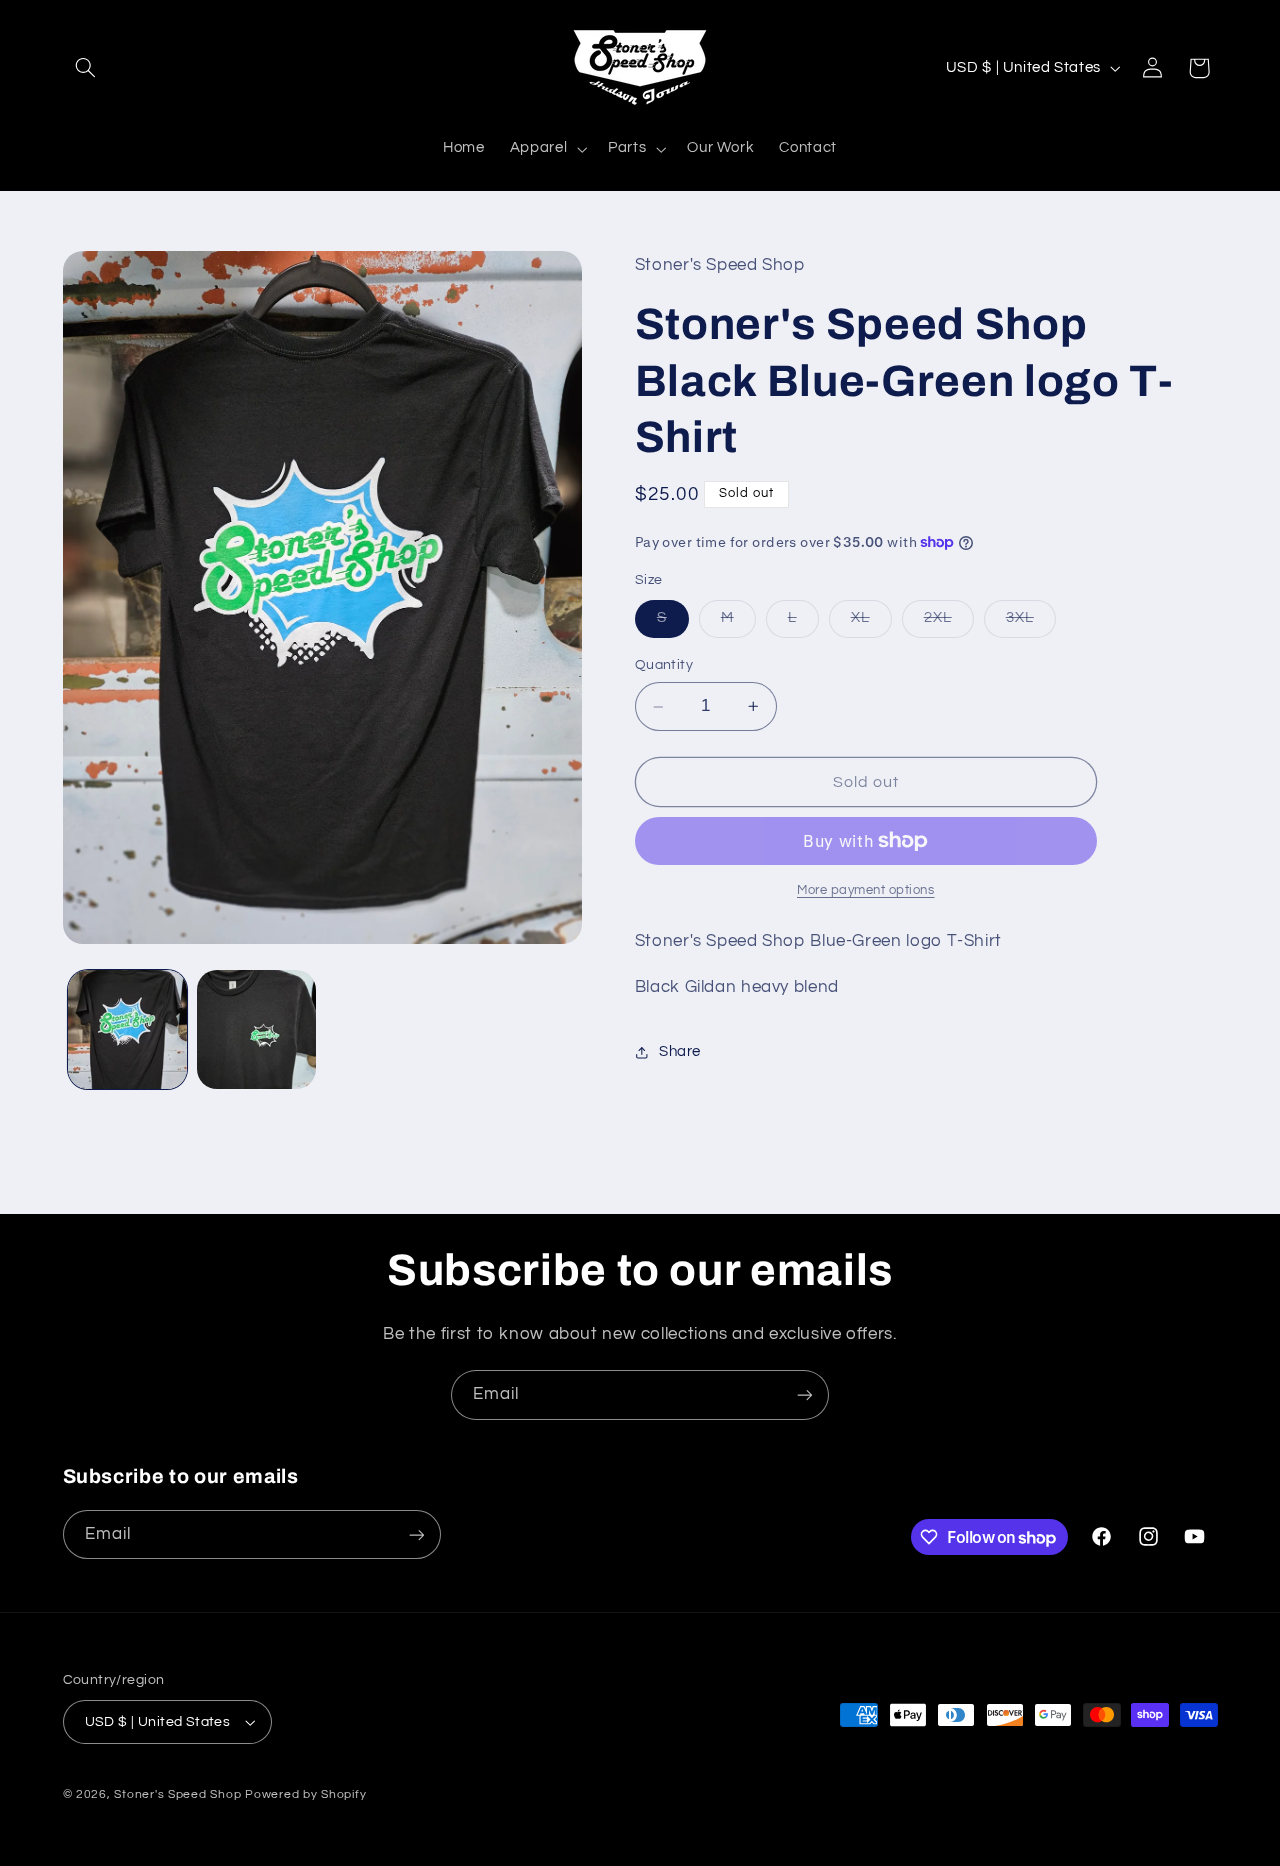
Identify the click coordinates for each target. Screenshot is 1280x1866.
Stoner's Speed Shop (177, 1794)
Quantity (664, 666)
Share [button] (680, 1052)
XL (871, 624)
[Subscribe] (805, 1394)
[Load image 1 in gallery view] (127, 1029)
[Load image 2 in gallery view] (256, 1029)
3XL (1031, 624)
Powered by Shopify (305, 1794)
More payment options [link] (866, 890)
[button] (86, 68)
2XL (949, 624)
